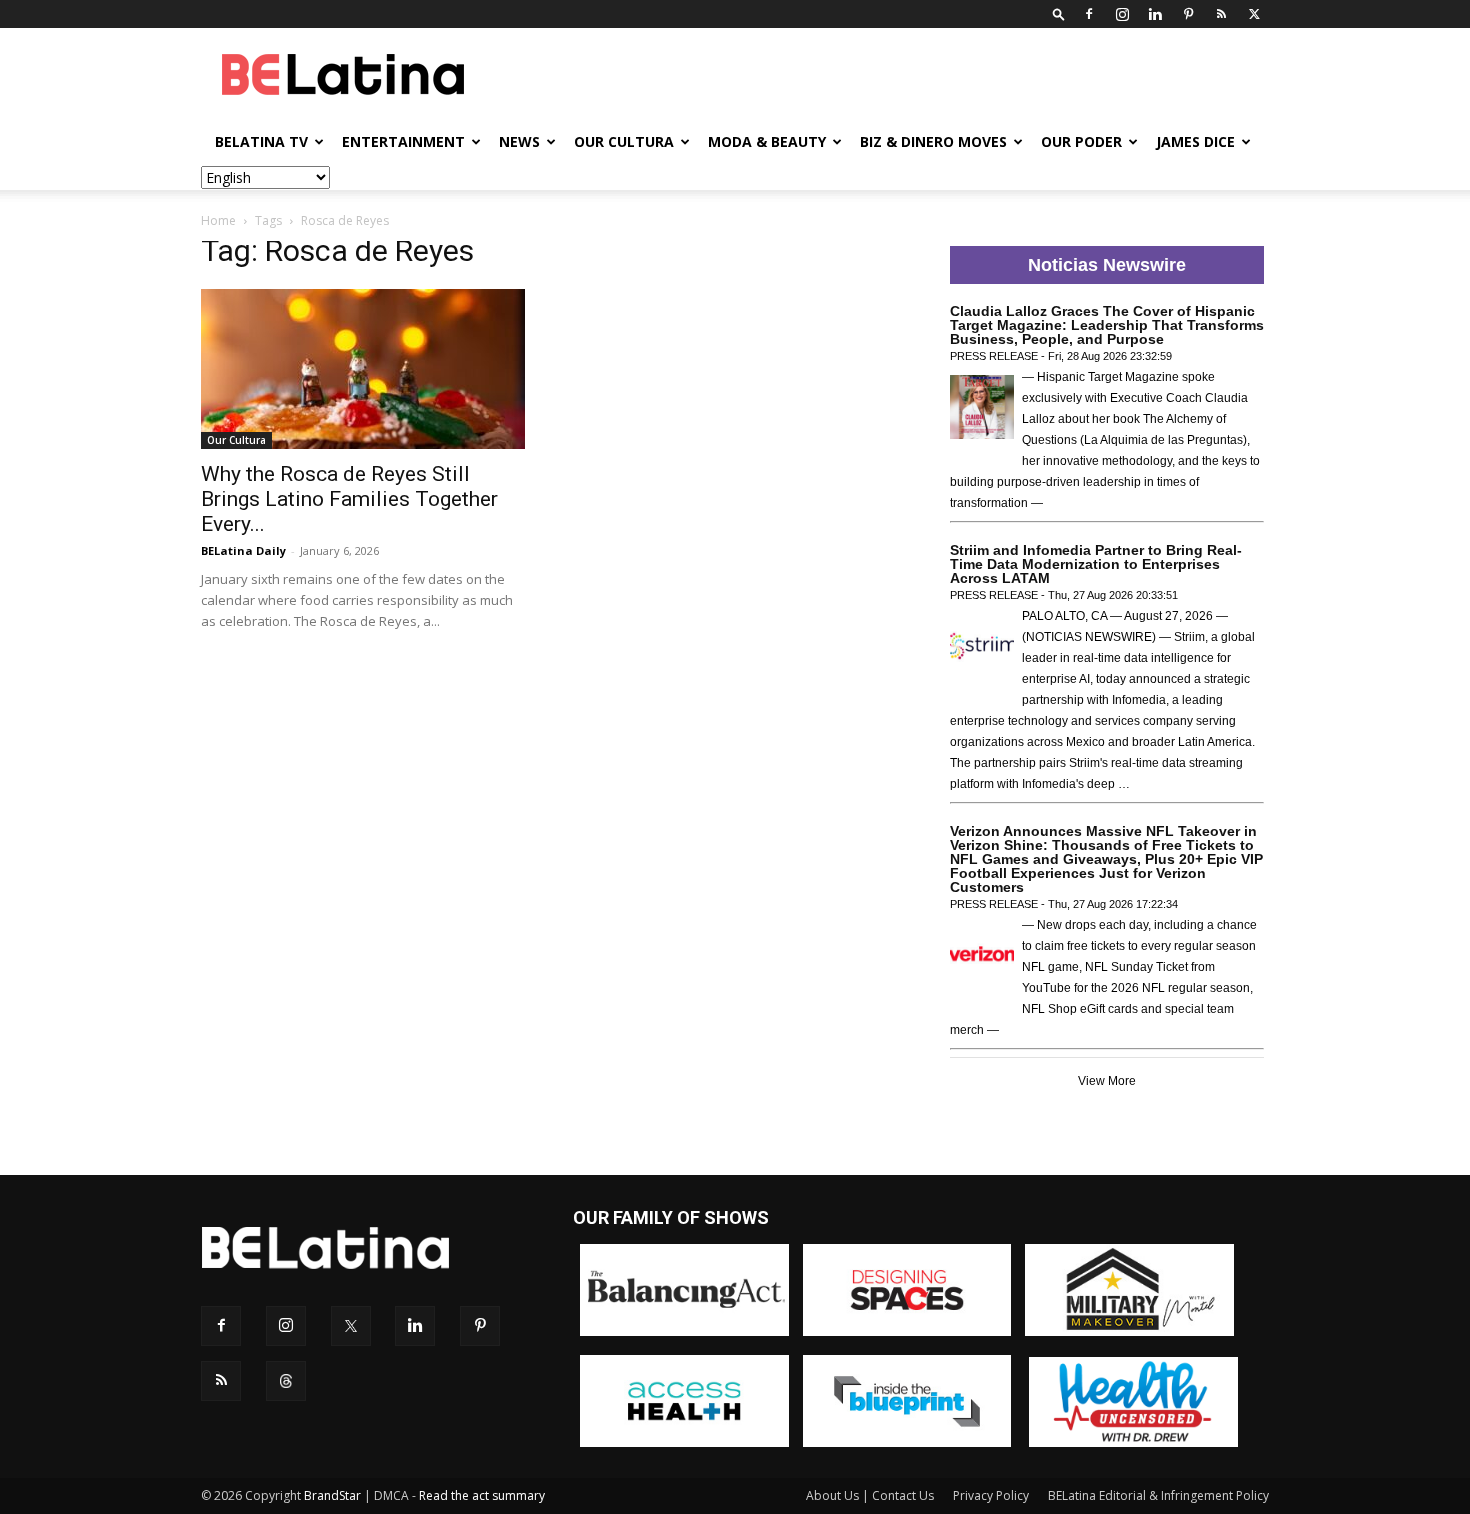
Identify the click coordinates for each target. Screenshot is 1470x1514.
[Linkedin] (1155, 14)
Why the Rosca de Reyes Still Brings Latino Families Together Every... (349, 499)
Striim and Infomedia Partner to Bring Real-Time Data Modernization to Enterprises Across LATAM (1096, 564)
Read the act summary (482, 1495)
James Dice (1195, 141)
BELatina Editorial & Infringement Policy (1158, 1495)
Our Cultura (624, 141)
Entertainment (403, 141)
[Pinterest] (1188, 14)
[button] (1059, 13)
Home (218, 220)
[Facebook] (1089, 14)
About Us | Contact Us (870, 1495)
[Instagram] (1122, 14)
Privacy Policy (991, 1495)
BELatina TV (261, 141)
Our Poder (1081, 141)
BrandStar (332, 1495)
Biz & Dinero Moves (933, 141)
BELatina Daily (243, 550)
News (519, 141)
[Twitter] (1254, 14)
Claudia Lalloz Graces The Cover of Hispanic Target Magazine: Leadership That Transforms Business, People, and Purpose (1107, 325)
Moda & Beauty (767, 141)
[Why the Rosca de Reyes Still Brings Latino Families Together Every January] (363, 369)
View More (1107, 1081)
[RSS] (1221, 14)
